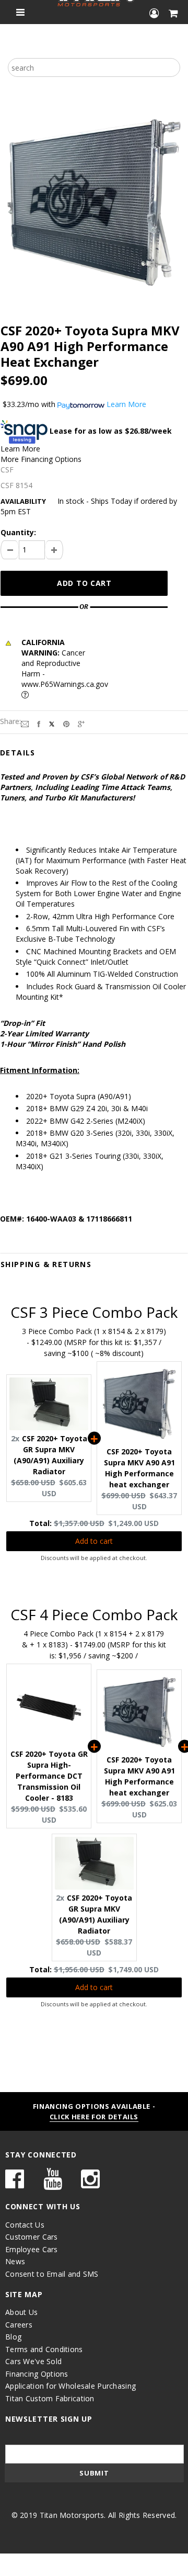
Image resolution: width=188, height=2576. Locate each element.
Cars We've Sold (33, 2361)
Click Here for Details (94, 2117)
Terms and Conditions (44, 2349)
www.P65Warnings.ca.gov (65, 684)
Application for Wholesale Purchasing (70, 2386)
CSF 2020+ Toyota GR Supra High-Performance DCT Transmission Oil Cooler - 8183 (49, 1776)
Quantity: (18, 532)
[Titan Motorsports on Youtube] (53, 2184)
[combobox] (94, 67)
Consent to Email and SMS (52, 2274)
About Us (21, 2312)
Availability (23, 501)
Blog (13, 2337)
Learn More (20, 449)
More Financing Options (41, 459)
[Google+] (81, 723)
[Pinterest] (66, 723)
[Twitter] (52, 723)
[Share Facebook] (39, 723)
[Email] (25, 723)
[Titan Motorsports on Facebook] (15, 2184)
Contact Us (25, 2225)
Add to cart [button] (94, 1541)
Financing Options (37, 2374)
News (15, 2261)
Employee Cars (32, 2249)
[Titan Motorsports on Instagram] (90, 2184)
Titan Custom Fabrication (50, 2398)
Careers (19, 2325)
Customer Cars (32, 2237)
